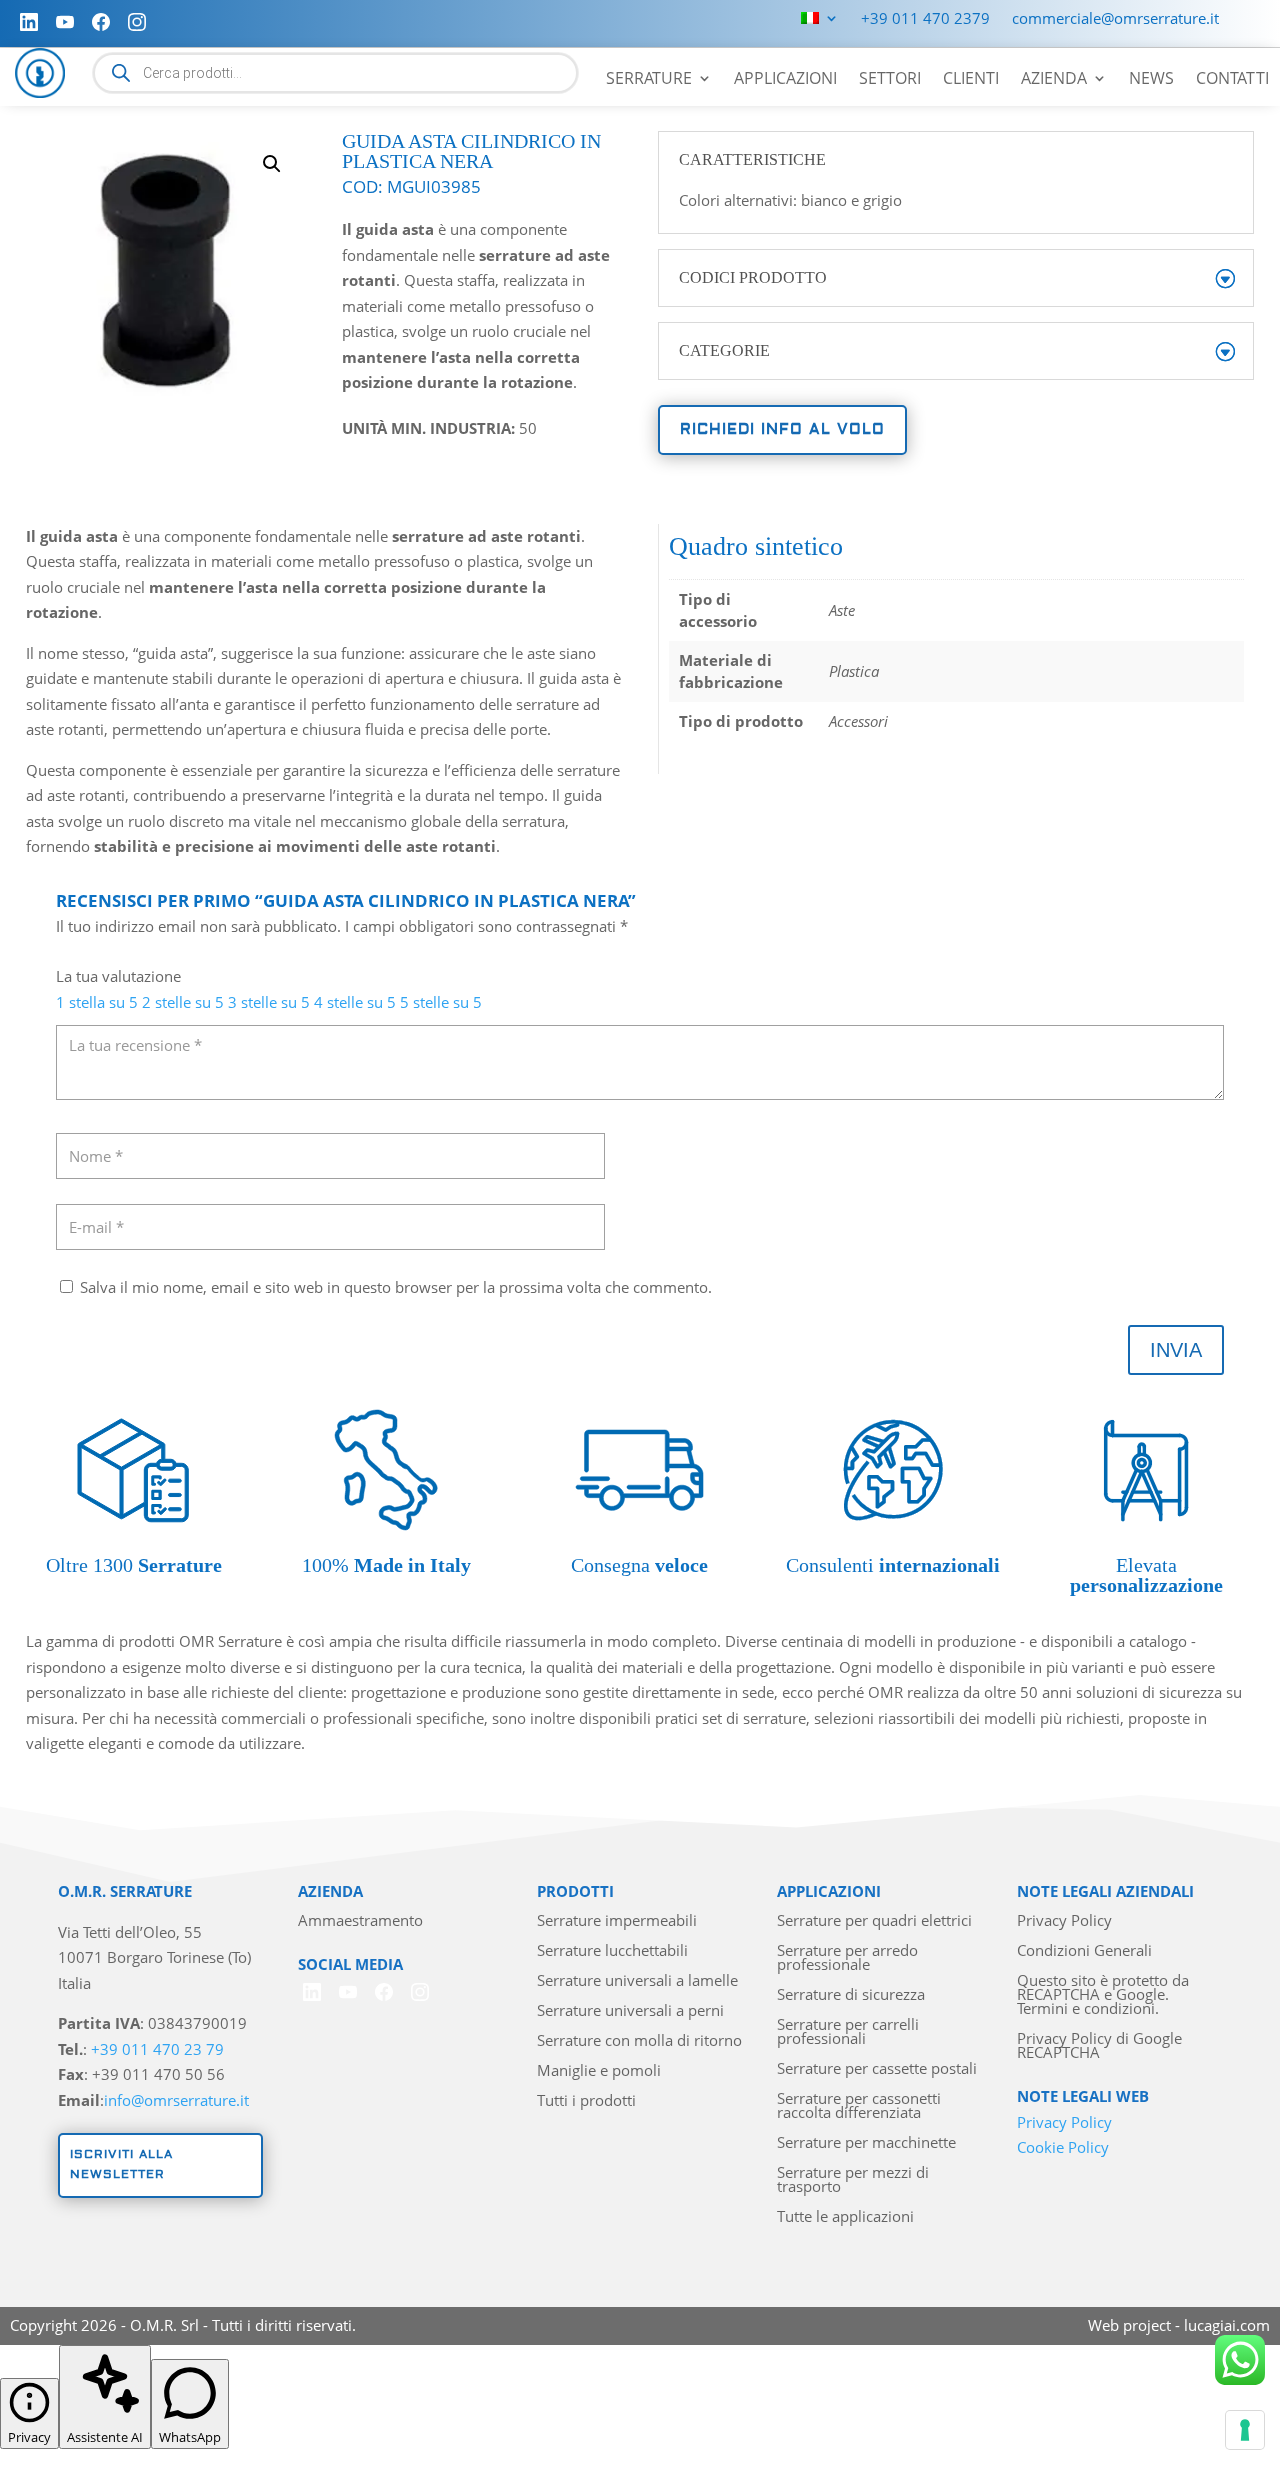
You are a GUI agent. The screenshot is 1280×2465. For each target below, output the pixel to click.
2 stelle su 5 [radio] (183, 1002)
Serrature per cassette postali (877, 2069)
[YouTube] (65, 22)
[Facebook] (101, 22)
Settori (890, 80)
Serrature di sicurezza (851, 1995)
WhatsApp (190, 2437)
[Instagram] (137, 22)
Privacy (29, 2437)
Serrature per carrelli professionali (848, 2032)
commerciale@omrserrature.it (1115, 19)
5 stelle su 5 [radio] (441, 1002)
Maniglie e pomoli (599, 2071)
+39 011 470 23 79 (157, 2049)
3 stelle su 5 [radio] (269, 1002)
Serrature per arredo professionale (847, 1958)
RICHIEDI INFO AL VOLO (782, 429)
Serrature (649, 80)
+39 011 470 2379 (925, 19)
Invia (1176, 1350)
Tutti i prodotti (586, 2101)
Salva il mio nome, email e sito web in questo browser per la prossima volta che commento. (396, 1287)
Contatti (1232, 80)
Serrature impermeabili (617, 1921)
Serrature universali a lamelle (637, 1981)
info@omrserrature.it (176, 2100)
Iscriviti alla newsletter (121, 2164)
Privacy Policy (1064, 1921)
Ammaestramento (360, 1921)
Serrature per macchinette (866, 2143)
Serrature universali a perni (630, 2011)
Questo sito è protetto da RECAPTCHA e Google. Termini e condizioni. (1103, 1995)
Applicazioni (785, 80)
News (1151, 80)
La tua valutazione (118, 976)
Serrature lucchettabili (612, 1951)
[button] (272, 164)
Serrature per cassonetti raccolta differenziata (859, 2106)
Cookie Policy (1063, 2147)
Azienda (1054, 80)
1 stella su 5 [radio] (97, 1002)
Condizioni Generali (1084, 1951)
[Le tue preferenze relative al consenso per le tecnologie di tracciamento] (1245, 2430)
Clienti (971, 80)
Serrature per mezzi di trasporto (853, 2180)
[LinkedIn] (29, 22)
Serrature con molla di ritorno (639, 2041)
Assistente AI (105, 2437)
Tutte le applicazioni (845, 2217)
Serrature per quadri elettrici (874, 1921)
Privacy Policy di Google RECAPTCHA (1099, 2046)
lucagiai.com (1227, 2325)
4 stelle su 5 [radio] (355, 1002)
